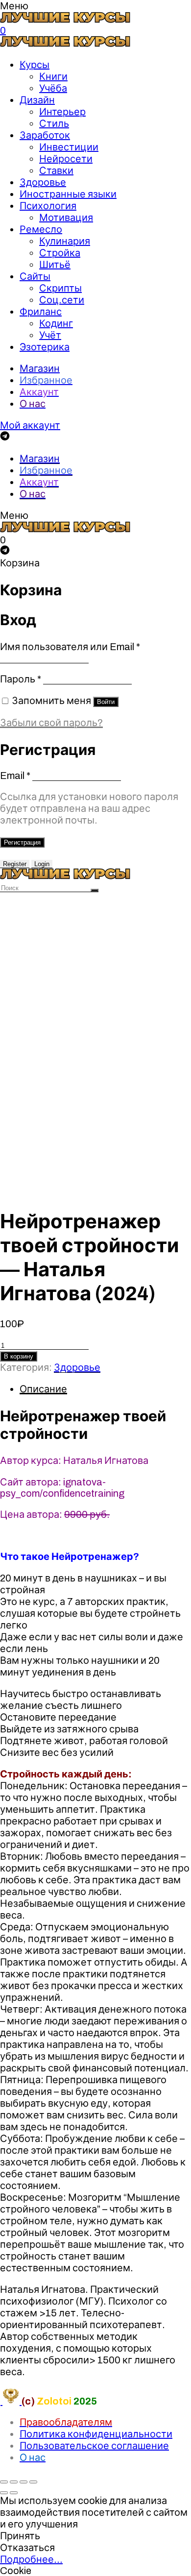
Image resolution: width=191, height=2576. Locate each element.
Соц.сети (62, 300)
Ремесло (41, 229)
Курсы (35, 65)
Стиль (54, 123)
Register (15, 864)
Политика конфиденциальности (96, 2434)
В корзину (19, 1356)
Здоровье (43, 182)
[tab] (105, 1389)
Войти (106, 702)
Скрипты (60, 288)
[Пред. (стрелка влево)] (4, 2493)
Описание (43, 1389)
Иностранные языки (68, 194)
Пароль (21, 679)
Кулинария (65, 241)
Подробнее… (31, 2559)
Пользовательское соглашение (94, 2446)
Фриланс (41, 312)
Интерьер (62, 112)
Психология (48, 206)
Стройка (60, 253)
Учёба (53, 88)
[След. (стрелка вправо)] (14, 2493)
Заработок (45, 135)
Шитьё (55, 265)
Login (42, 864)
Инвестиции (69, 147)
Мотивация (66, 218)
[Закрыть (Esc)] (4, 2482)
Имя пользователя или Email (70, 647)
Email (15, 776)
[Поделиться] (14, 2482)
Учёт (50, 335)
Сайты (35, 276)
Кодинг (56, 323)
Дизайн (37, 100)
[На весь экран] (24, 2482)
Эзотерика (45, 347)
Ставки (56, 170)
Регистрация (22, 842)
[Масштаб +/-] (33, 2482)
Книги (53, 76)
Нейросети (66, 159)
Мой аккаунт (30, 425)
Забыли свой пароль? (51, 723)
